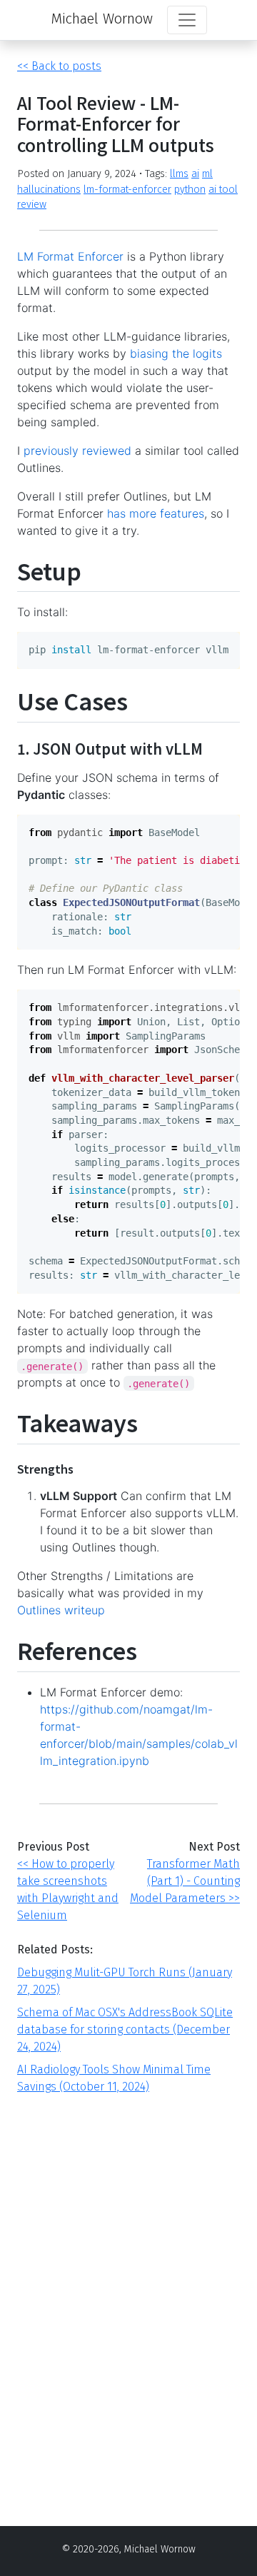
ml (207, 174)
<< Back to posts (59, 66)
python (190, 190)
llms (179, 174)
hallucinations (49, 190)
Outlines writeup (61, 1610)
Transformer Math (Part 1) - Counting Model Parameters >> (185, 1881)
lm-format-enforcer (127, 190)
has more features (156, 513)
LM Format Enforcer (70, 256)
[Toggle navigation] (187, 20)
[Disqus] (128, 2297)
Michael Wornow (102, 19)
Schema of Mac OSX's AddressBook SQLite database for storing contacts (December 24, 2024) (125, 2029)
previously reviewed (77, 451)
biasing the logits (176, 353)
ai (195, 174)
